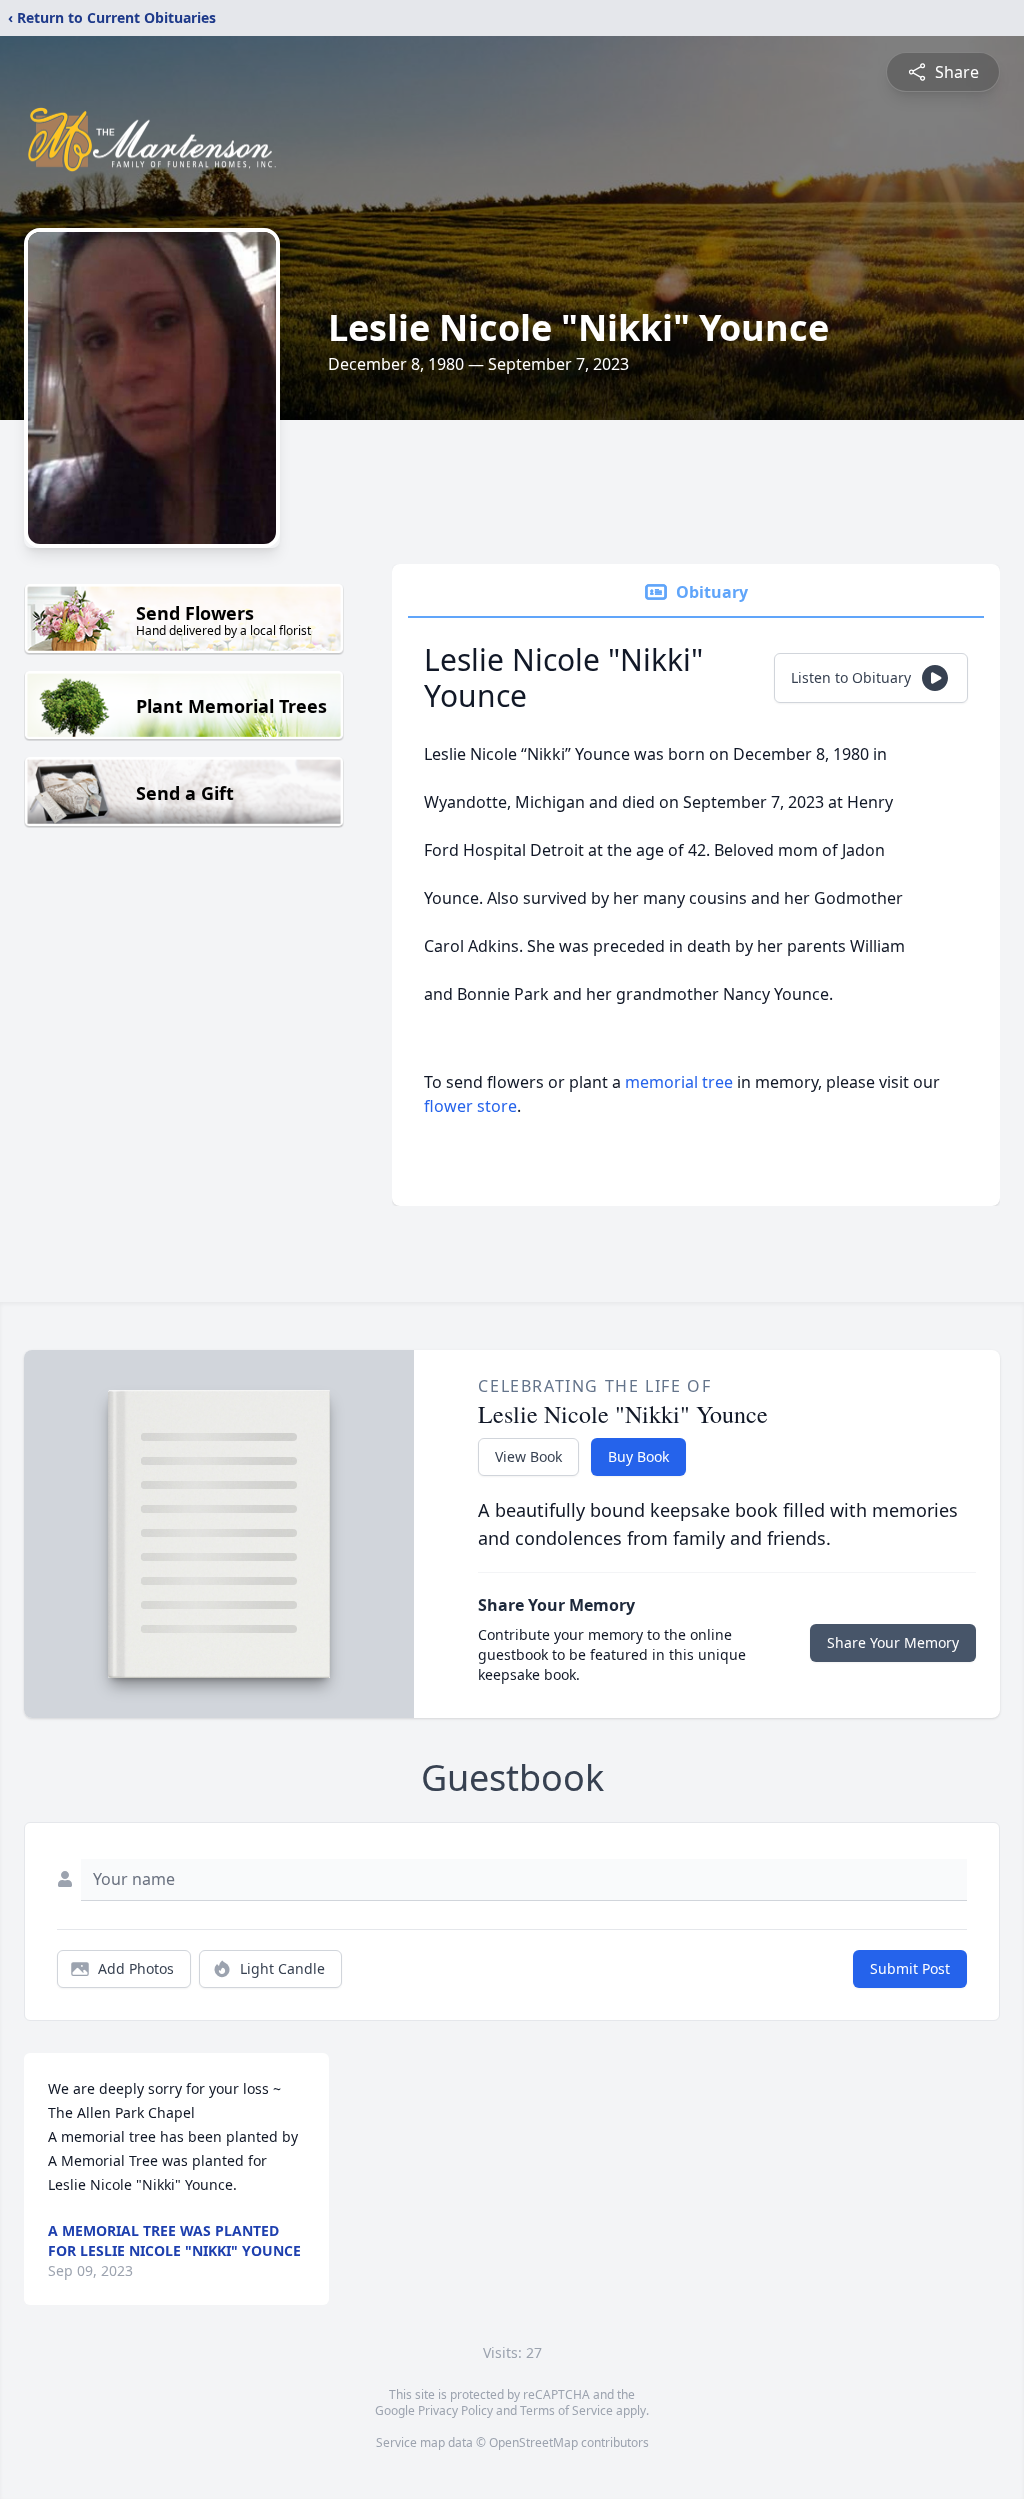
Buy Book (638, 1456)
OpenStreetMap (533, 2442)
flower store (470, 1106)
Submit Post (910, 1968)
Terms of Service (566, 2410)
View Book (528, 1456)
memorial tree (679, 1082)
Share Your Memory (893, 1642)
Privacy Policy (455, 2410)
